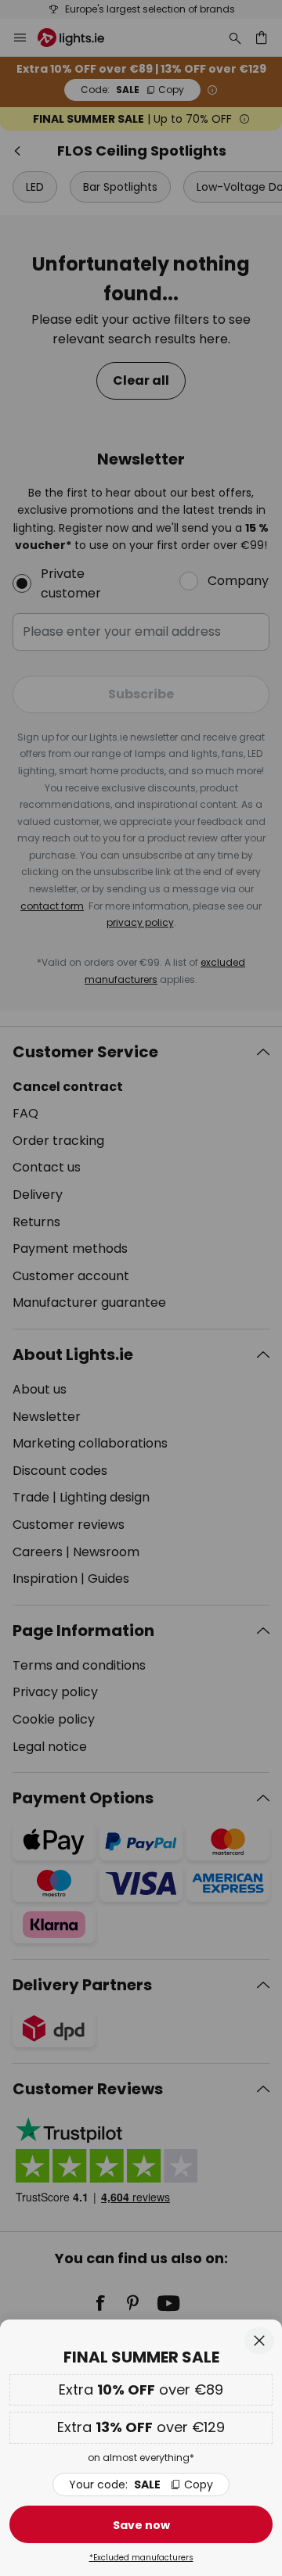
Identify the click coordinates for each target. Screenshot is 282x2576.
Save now (141, 2525)
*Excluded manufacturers (141, 2558)
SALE (141, 2485)
